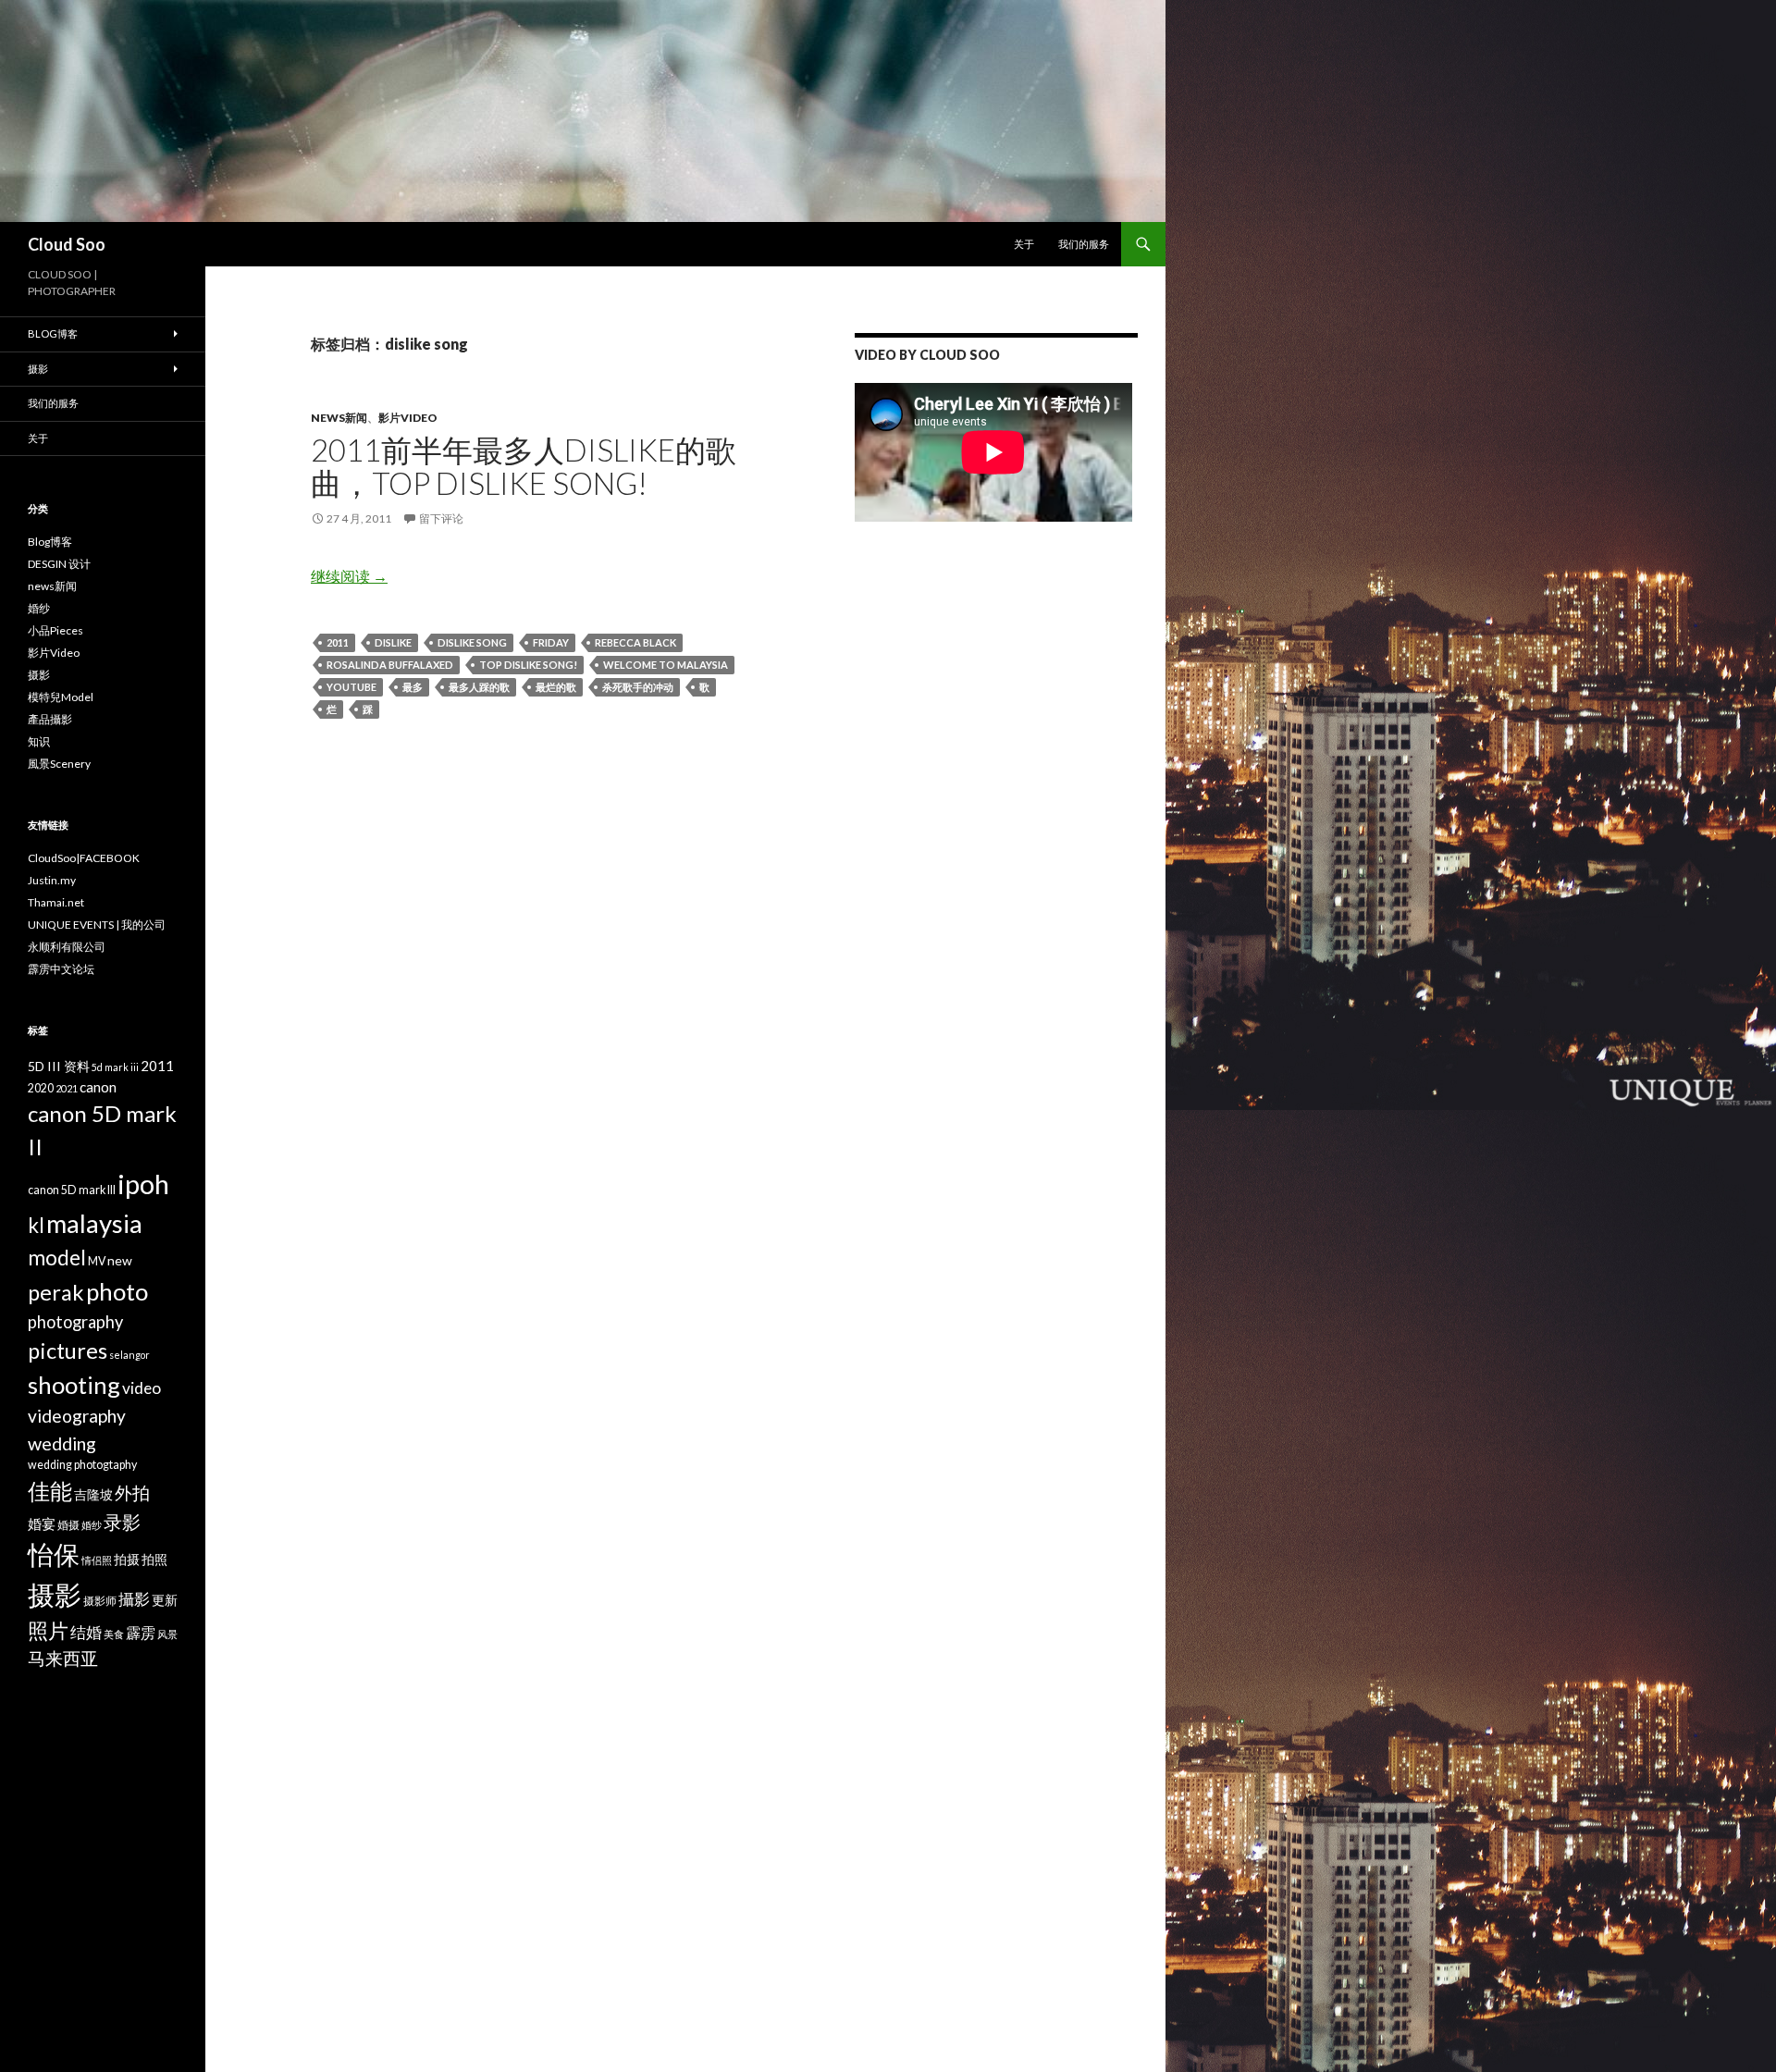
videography (77, 1416)
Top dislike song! (528, 665)
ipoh (143, 1184)
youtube (351, 687)
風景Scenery (59, 764)
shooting (74, 1385)
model (57, 1258)
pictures (68, 1350)
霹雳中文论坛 (61, 969)
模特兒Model (61, 697)
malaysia (94, 1223)
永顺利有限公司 (67, 947)
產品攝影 (50, 719)
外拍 (132, 1492)
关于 (1024, 244)
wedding (62, 1443)
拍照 (154, 1559)
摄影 (38, 369)
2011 (338, 642)
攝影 (134, 1599)
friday (551, 642)
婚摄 (68, 1525)
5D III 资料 (59, 1066)
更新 (165, 1600)
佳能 (50, 1491)
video (142, 1388)
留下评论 (441, 518)
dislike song (472, 642)
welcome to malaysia (666, 665)
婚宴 (42, 1523)
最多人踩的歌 (479, 687)
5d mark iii (115, 1067)
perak (56, 1292)
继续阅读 (349, 576)
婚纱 (39, 608)
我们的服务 (1084, 244)
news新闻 (339, 418)
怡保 (54, 1554)
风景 (167, 1634)
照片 (48, 1630)
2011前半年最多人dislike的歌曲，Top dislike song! (524, 466)
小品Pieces (55, 630)
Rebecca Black (635, 642)
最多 (413, 687)
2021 (67, 1088)
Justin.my (52, 880)
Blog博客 (53, 333)
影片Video (408, 418)
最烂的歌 (556, 687)
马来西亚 (63, 1658)
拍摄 (127, 1559)
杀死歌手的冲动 (638, 687)
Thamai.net (56, 902)
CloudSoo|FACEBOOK (84, 858)
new (120, 1260)
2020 (41, 1088)
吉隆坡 (93, 1494)
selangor (129, 1355)
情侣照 (97, 1560)
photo (117, 1291)
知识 (39, 741)
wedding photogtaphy (82, 1465)
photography (75, 1322)
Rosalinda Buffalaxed (390, 665)
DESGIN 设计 (59, 564)
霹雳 (141, 1632)
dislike (393, 642)
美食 (114, 1634)
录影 (122, 1522)
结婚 (86, 1632)
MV (97, 1261)
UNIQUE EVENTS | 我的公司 (97, 925)
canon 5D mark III (72, 1190)
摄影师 (100, 1601)
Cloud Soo (67, 244)
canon (98, 1087)
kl (36, 1225)
